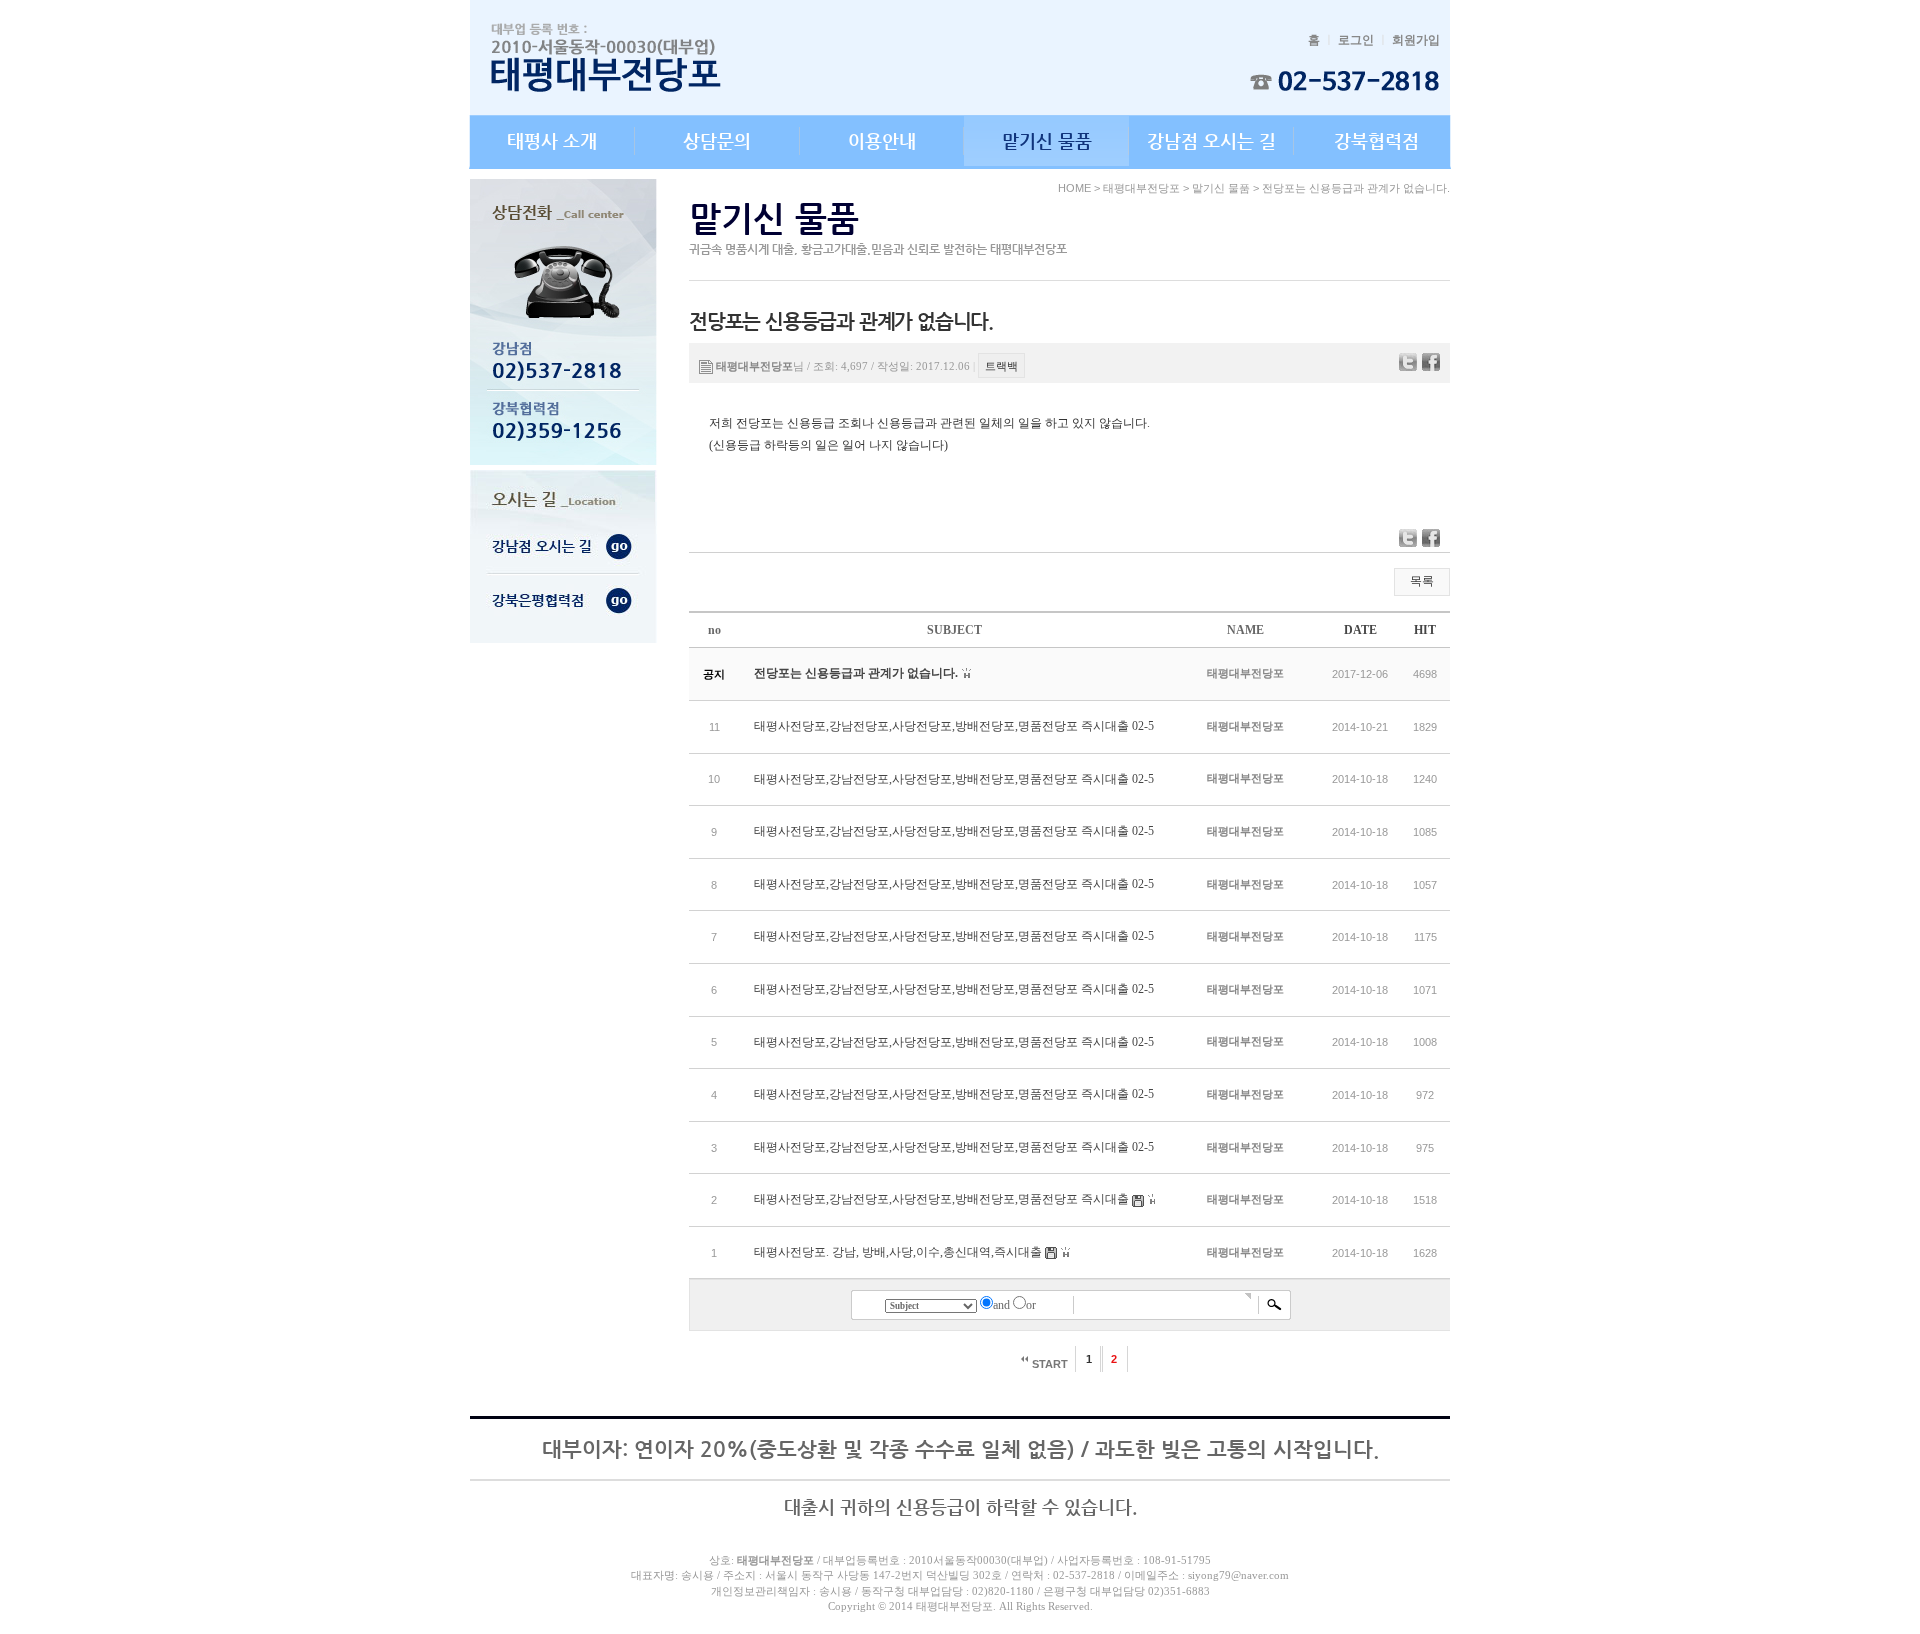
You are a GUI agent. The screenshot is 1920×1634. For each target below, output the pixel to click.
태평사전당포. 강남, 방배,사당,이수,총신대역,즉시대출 (898, 1252)
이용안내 (882, 140)
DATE (1360, 630)
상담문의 (717, 140)
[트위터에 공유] (1408, 362)
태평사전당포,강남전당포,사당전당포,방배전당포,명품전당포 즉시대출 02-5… (960, 726)
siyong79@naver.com (1238, 1575)
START (1048, 1364)
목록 (1422, 581)
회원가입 (1416, 40)
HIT (1425, 630)
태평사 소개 (552, 140)
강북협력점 (1376, 140)
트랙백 (1001, 366)
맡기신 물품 (1047, 140)
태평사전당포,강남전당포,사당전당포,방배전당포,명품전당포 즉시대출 (941, 1199)
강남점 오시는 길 (1211, 140)
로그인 (1356, 40)
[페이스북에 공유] (1431, 362)
